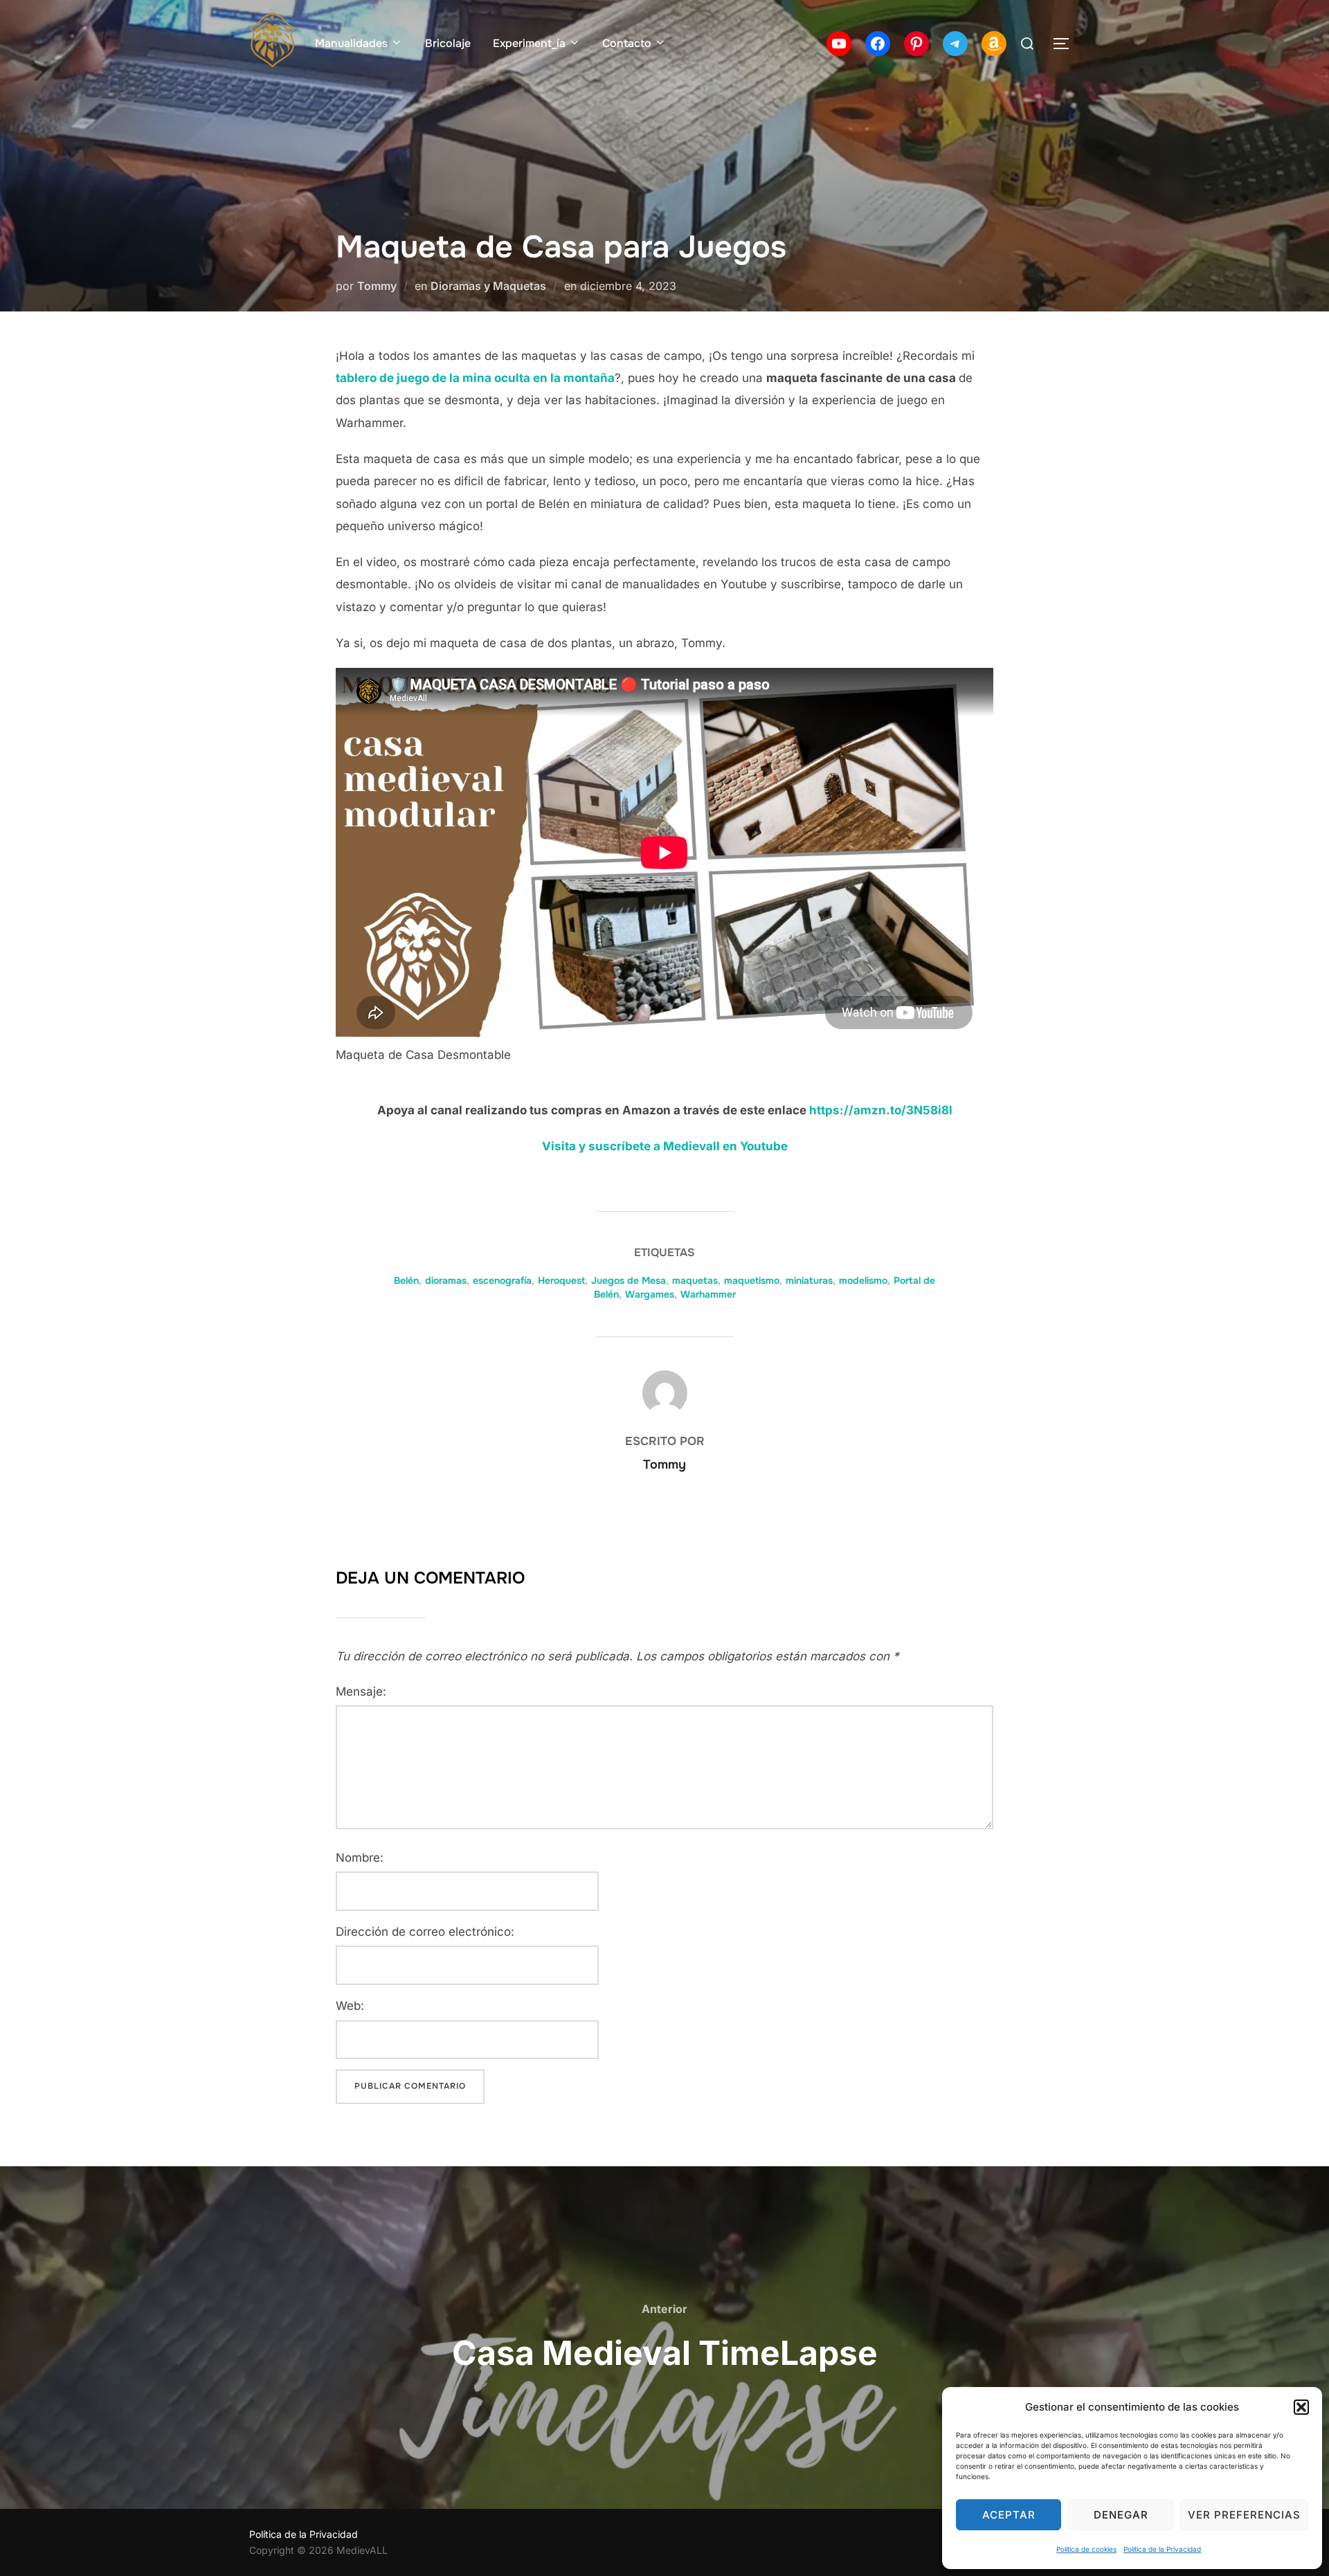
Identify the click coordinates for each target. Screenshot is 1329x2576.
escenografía (502, 1280)
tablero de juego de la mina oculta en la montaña (475, 378)
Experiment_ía (529, 43)
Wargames (650, 1294)
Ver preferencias (1244, 2515)
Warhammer (708, 1294)
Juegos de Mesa (629, 1280)
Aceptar (1009, 2515)
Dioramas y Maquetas (488, 286)
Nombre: (360, 1858)
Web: (350, 2006)
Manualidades (351, 43)
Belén (406, 1280)
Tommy (377, 286)
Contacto (627, 43)
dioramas (446, 1280)
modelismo (863, 1280)
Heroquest (561, 1280)
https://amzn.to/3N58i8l (881, 1110)
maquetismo (752, 1280)
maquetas (695, 1280)
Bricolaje (448, 43)
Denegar (1121, 2515)
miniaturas (809, 1280)
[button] (1301, 2407)
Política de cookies (1086, 2549)
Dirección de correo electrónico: (425, 1932)
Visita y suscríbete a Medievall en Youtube (665, 1146)
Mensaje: (361, 1691)
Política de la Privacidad (1162, 2549)
